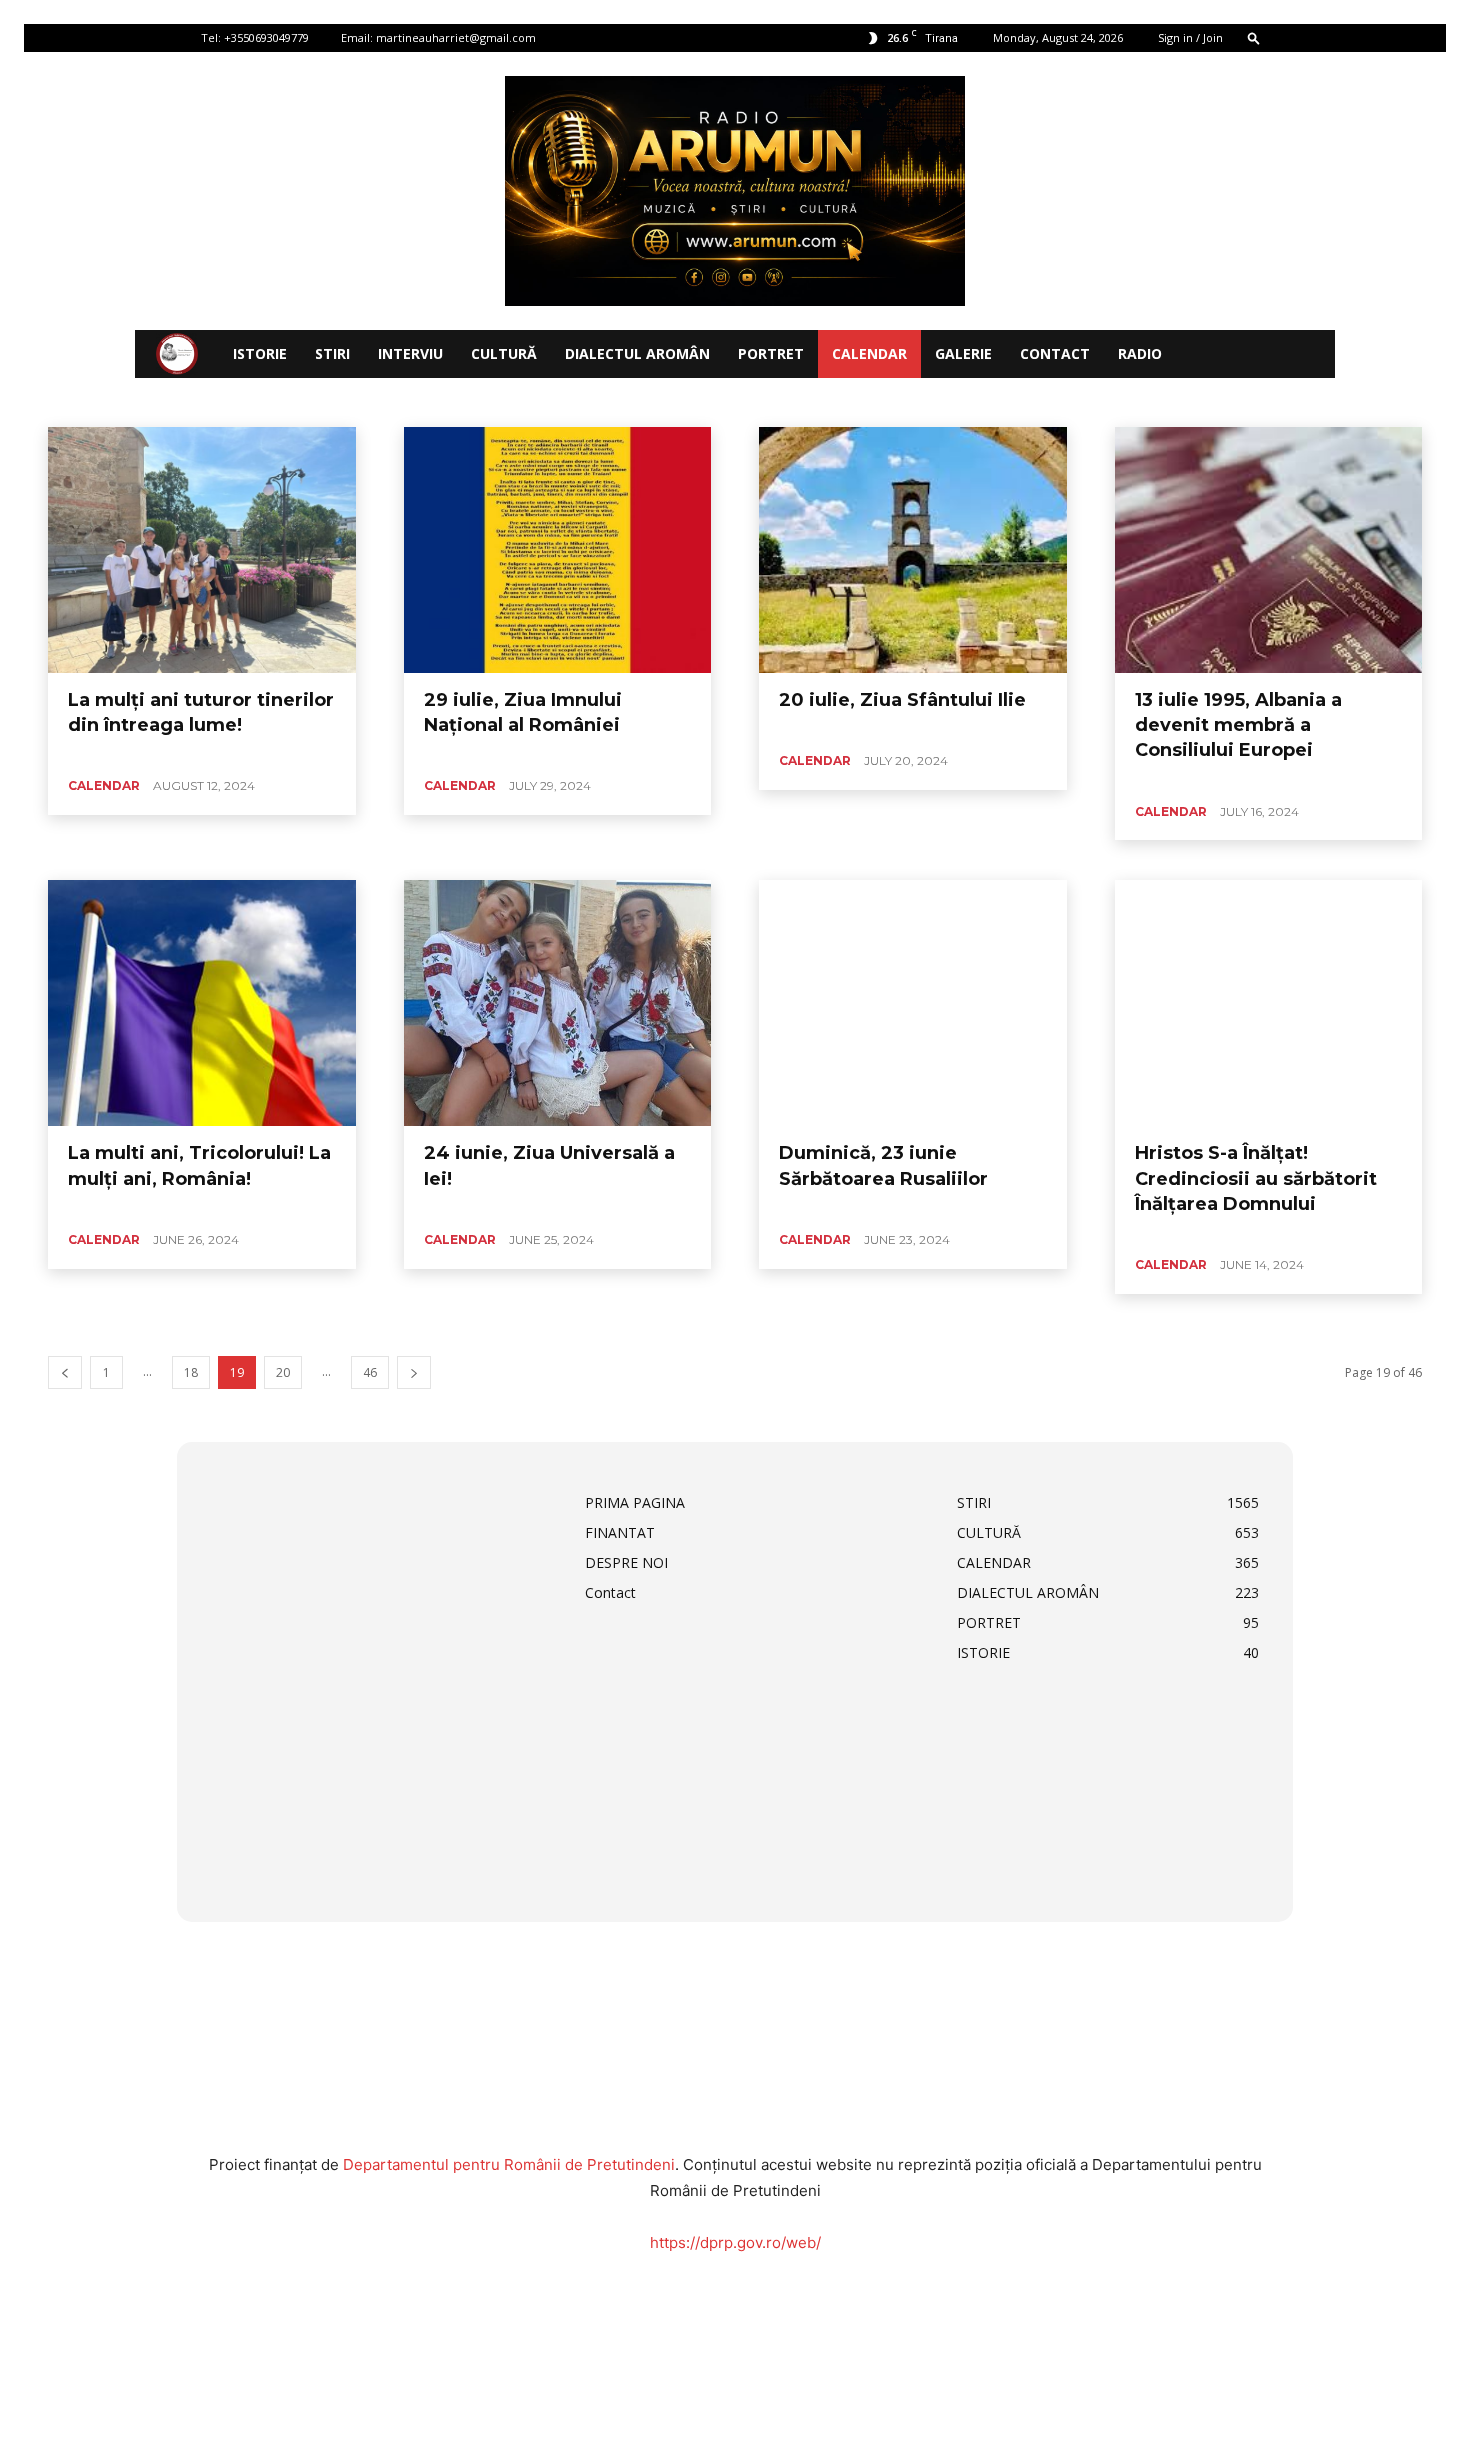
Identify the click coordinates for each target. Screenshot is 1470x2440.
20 (283, 1372)
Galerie (963, 353)
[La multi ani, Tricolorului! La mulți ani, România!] (202, 1003)
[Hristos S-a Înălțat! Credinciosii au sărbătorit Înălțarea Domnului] (1269, 1003)
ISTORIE (260, 353)
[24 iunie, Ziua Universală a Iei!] (558, 1003)
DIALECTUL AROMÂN (637, 353)
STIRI (332, 353)
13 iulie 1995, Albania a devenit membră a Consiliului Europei (1238, 725)
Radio (1140, 353)
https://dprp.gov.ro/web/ (735, 2242)
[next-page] (414, 1372)
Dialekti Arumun (592, 401)
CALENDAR (869, 353)
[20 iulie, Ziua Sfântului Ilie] (913, 550)
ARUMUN (173, 401)
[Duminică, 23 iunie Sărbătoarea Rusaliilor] (913, 1003)
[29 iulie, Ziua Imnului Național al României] (558, 550)
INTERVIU (410, 353)
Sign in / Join (1190, 37)
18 (191, 1372)
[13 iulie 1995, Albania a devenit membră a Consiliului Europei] (1269, 550)
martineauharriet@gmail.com (456, 37)
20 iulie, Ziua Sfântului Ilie (902, 700)
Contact (1055, 353)
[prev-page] (65, 1372)
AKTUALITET (95, 401)
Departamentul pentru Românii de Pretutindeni (509, 2164)
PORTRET (771, 353)
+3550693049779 (266, 37)
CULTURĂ (504, 353)
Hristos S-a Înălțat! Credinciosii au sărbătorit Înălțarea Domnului (1256, 1178)
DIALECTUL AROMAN (343, 401)
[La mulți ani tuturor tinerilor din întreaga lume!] (202, 550)
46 (370, 1372)
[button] (1254, 37)
